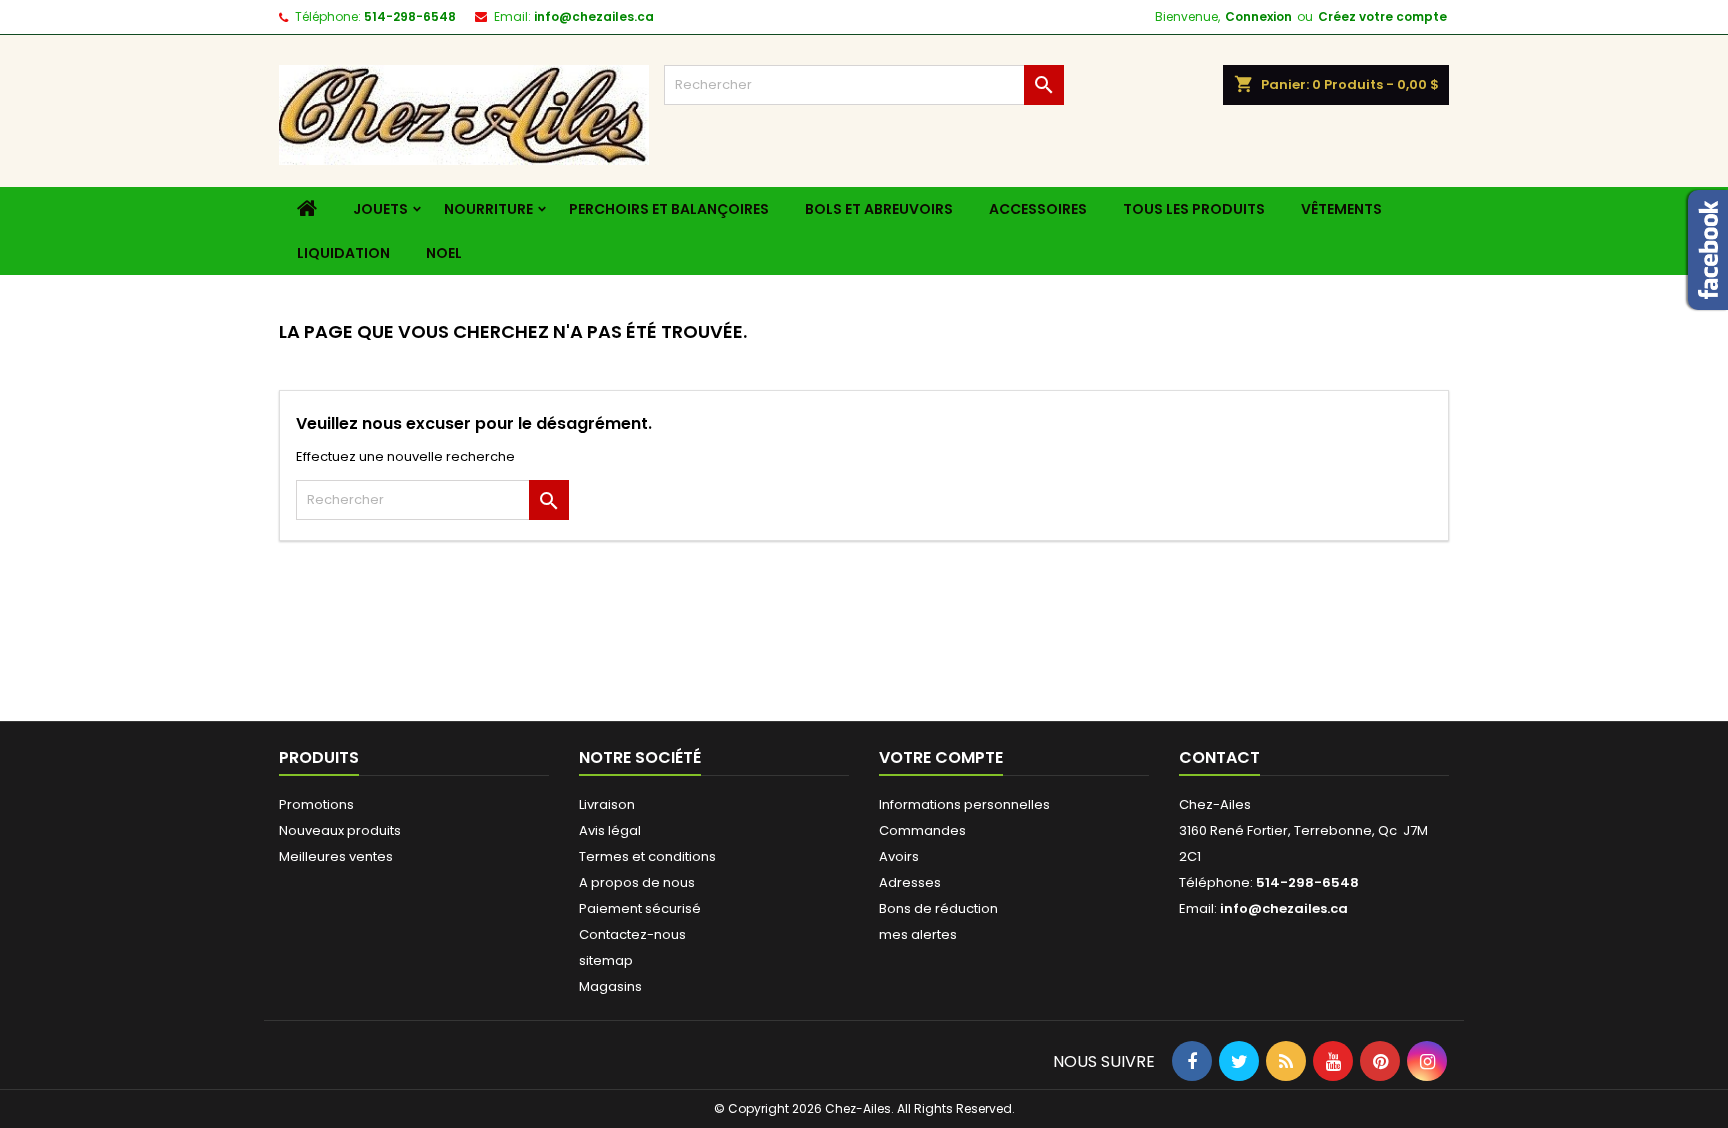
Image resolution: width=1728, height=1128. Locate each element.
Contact (1219, 757)
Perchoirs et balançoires (669, 209)
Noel (444, 253)
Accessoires (1038, 209)
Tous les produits (1194, 209)
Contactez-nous (632, 934)
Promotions (316, 804)
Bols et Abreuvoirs (879, 209)
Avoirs (899, 856)
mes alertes (918, 934)
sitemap (606, 960)
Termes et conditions (647, 856)
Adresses (910, 882)
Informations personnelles (964, 804)
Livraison (607, 804)
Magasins (610, 986)
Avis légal (610, 830)
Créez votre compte (1382, 16)
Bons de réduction (938, 908)
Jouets (380, 209)
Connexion (1258, 16)
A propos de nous (637, 882)
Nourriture (488, 209)
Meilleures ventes (336, 856)
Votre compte (941, 757)
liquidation (343, 253)
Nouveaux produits (340, 830)
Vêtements (1341, 209)
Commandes (922, 830)
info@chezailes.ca (594, 16)
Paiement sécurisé (640, 908)
